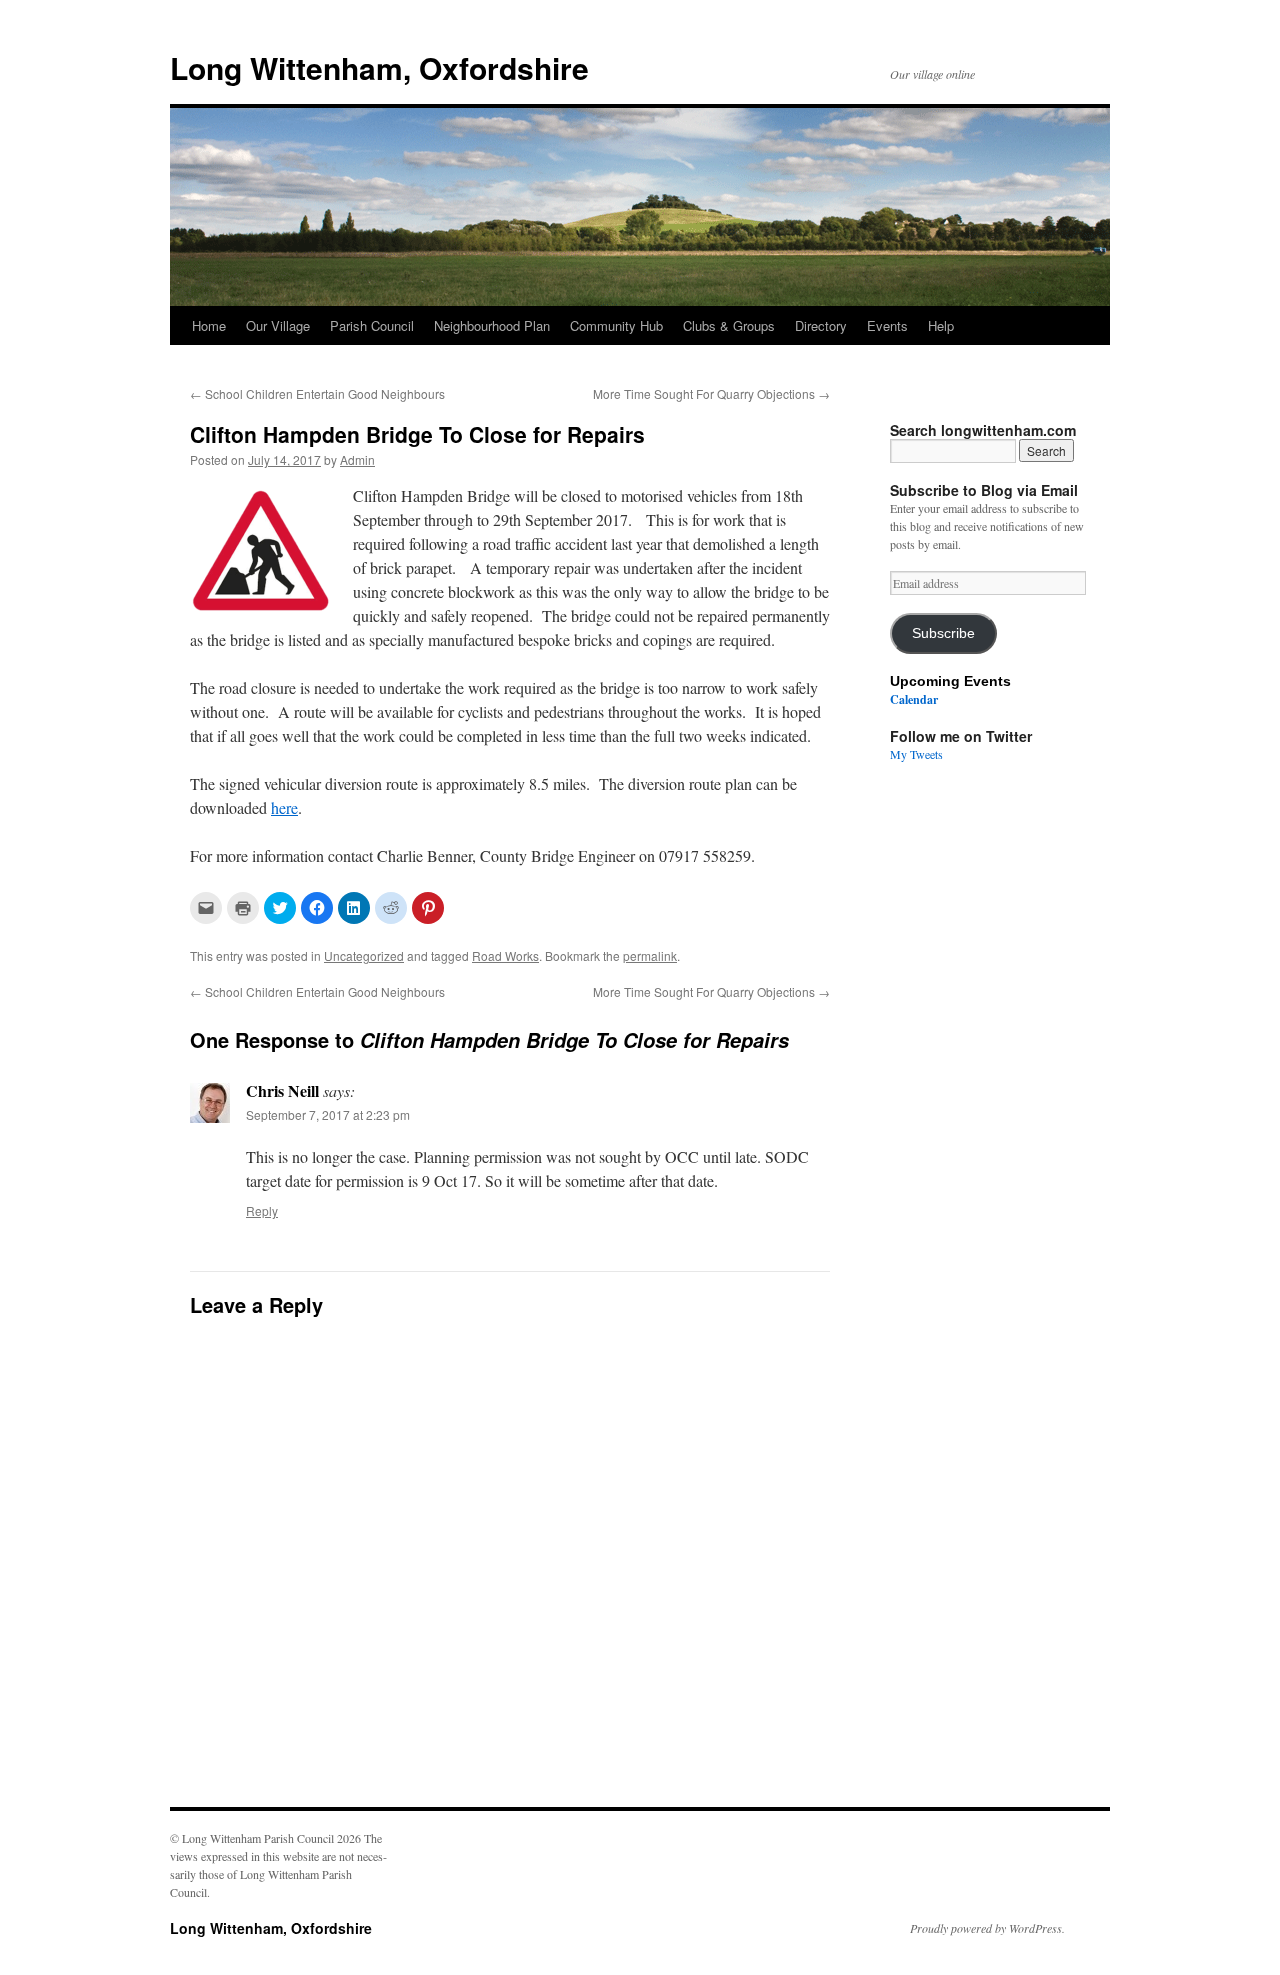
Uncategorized (364, 955)
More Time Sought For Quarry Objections (711, 393)
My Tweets (916, 754)
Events (887, 325)
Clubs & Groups (729, 325)
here (284, 807)
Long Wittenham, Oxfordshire (379, 67)
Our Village (278, 325)
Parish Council (372, 325)
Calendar (914, 699)
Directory (821, 325)
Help (941, 325)
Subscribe (943, 633)
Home (209, 325)
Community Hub (616, 325)
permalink (650, 955)
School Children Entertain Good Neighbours (317, 393)
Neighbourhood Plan (492, 325)
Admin (357, 459)
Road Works (505, 955)
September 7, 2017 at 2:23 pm (328, 1114)
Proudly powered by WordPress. (987, 1928)
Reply (262, 1210)
